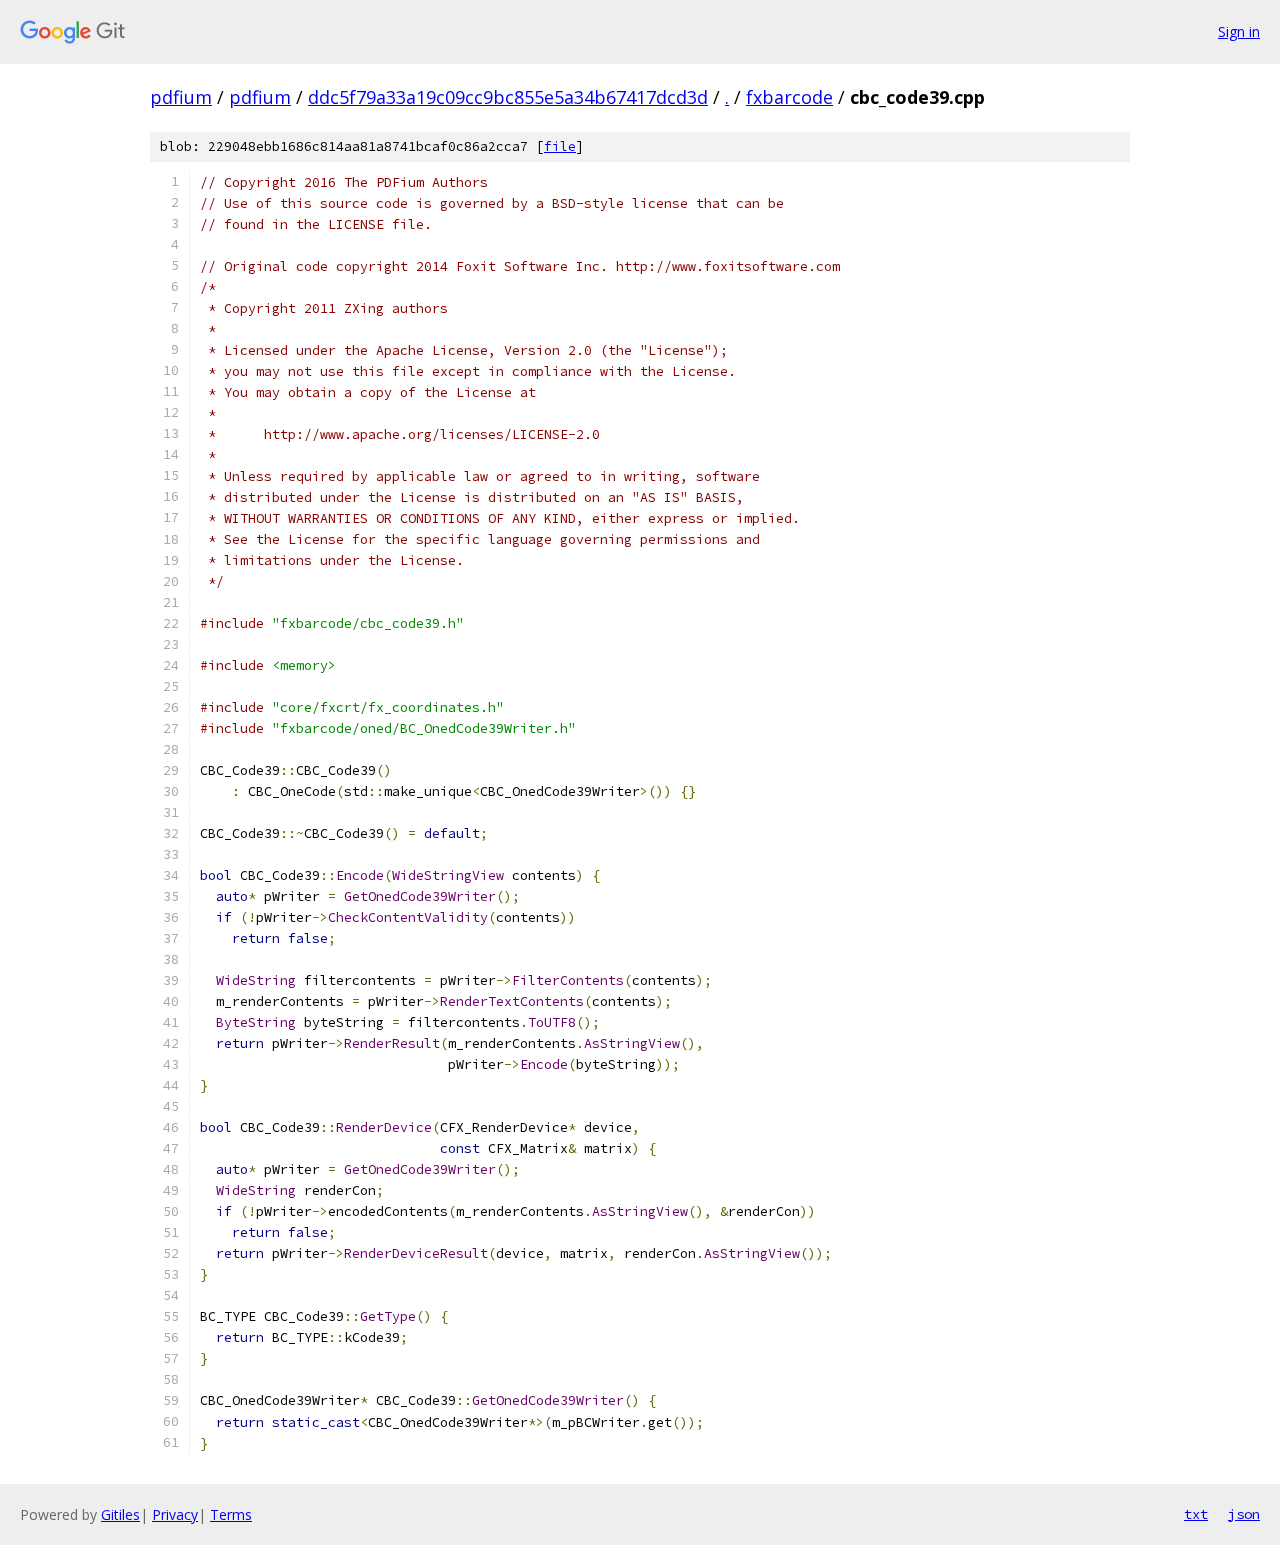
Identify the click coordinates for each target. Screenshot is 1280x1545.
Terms (231, 1514)
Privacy (175, 1514)
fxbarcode (789, 97)
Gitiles (120, 1514)
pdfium (181, 97)
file (560, 146)
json (1244, 1514)
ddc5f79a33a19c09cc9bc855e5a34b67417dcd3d (508, 97)
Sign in (1239, 31)
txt (1196, 1514)
